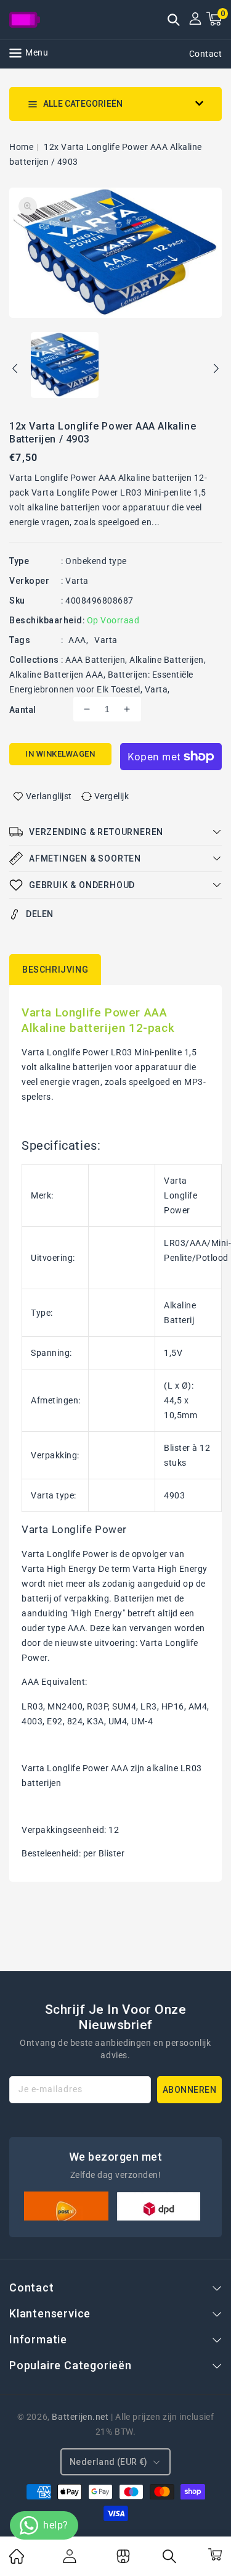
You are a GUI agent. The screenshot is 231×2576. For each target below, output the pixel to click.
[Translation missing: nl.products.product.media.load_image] (65, 366)
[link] (17, 2561)
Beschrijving (55, 970)
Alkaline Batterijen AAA (56, 675)
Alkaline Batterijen (167, 660)
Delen (40, 914)
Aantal (22, 710)
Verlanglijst (49, 796)
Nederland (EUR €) (109, 2462)
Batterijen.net (80, 2417)
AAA (77, 640)
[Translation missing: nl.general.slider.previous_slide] (15, 370)
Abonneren (190, 2090)
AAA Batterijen (95, 660)
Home (21, 147)
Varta (77, 581)
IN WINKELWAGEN (60, 754)
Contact (206, 54)
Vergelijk (112, 796)
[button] (174, 21)
